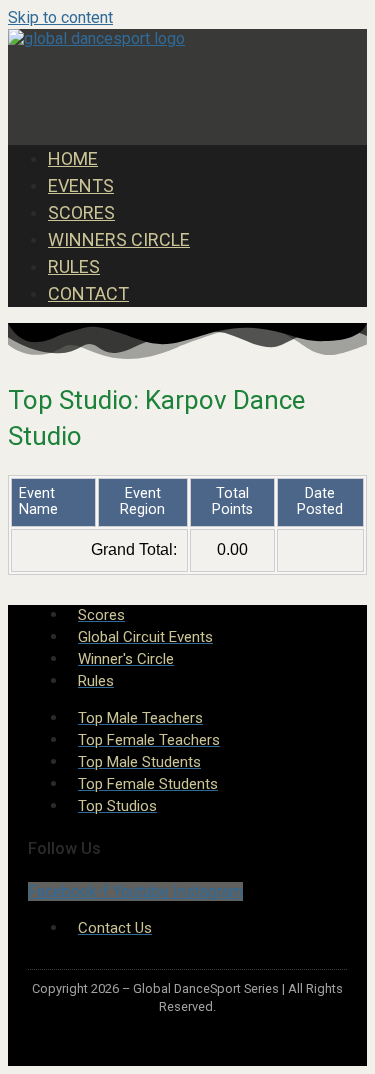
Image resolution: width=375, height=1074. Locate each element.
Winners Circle (119, 239)
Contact (88, 293)
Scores (81, 212)
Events (81, 185)
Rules (74, 266)
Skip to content (60, 17)
